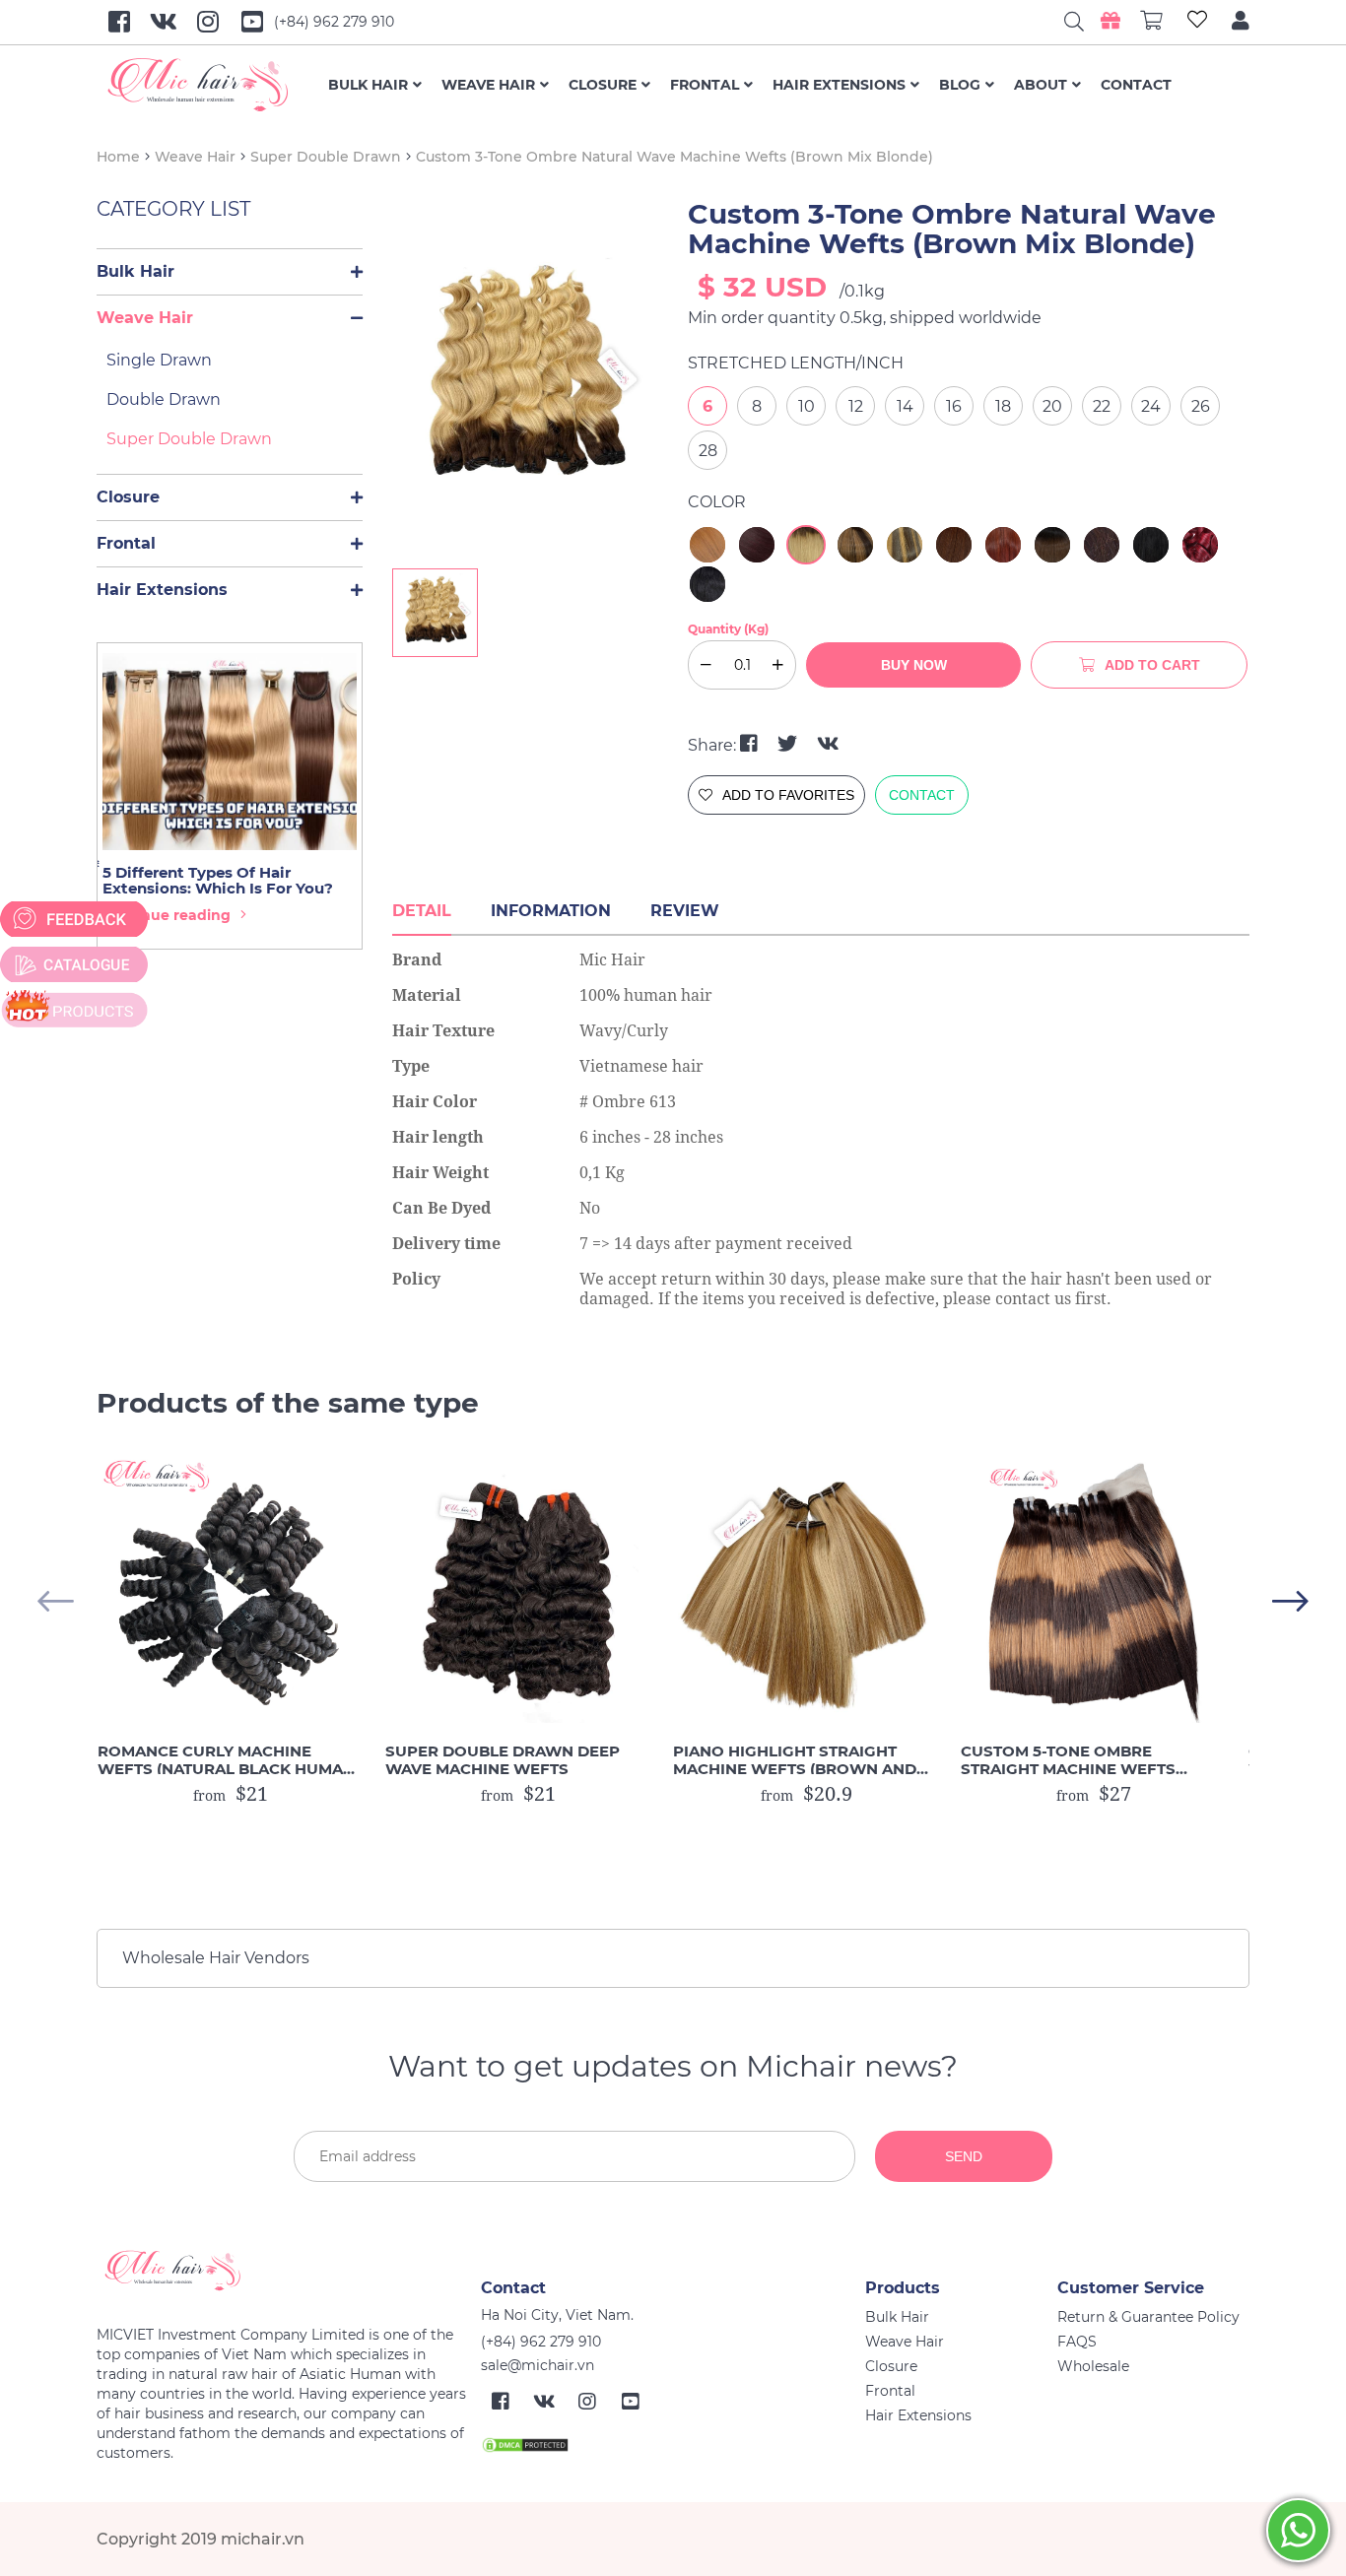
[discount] (74, 1010)
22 (1102, 406)
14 (905, 406)
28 (708, 451)
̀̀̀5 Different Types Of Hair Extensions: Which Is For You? (218, 880)
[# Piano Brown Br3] (905, 545)
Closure (603, 85)
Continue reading (167, 915)
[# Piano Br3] (855, 545)
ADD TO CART (1152, 665)
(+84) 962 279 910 (334, 22)
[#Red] (1200, 545)
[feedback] (74, 919)
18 (1003, 406)
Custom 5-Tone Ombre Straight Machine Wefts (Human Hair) (1068, 1760)
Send (964, 2156)
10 (807, 406)
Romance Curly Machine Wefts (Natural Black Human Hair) (226, 1760)
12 (856, 406)
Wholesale (1093, 2366)
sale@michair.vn (538, 2365)
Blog (960, 85)
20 (1052, 406)
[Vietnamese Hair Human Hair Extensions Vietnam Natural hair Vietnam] (212, 85)
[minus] (357, 272)
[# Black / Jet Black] (1151, 545)
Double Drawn (164, 399)
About (1041, 85)
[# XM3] (1003, 545)
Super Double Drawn (326, 157)
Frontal (705, 85)
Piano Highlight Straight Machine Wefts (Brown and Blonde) (795, 1760)
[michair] (281, 2271)
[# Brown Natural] (1102, 545)
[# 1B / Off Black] (707, 584)
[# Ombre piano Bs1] (1052, 545)
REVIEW (685, 911)
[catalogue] (74, 964)
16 (954, 406)
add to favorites (788, 795)
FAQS (1077, 2342)
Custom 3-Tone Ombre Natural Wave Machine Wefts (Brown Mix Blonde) (674, 157)
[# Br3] (707, 545)
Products (903, 2288)
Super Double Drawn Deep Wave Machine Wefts (503, 1760)
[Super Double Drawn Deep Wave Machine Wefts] (518, 1590)
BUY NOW (914, 665)
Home (118, 157)
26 (1201, 406)
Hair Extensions (839, 85)
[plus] (778, 665)
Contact (1136, 85)
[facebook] (751, 744)
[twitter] (790, 744)
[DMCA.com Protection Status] (525, 2444)
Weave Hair (488, 85)
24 (1151, 406)
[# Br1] (757, 545)
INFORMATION (551, 911)
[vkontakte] (828, 744)
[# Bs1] (954, 545)
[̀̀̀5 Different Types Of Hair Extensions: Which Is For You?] (230, 752)
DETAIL (422, 911)
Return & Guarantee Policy (1148, 2317)
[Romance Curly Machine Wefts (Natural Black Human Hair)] (231, 1590)
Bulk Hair (368, 85)
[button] (1290, 1601)
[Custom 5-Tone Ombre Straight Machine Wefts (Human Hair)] (1094, 1590)
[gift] (1110, 21)
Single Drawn (159, 360)
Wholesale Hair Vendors (216, 1958)
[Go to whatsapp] (1298, 2530)
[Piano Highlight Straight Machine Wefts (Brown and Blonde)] (806, 1590)
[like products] (1197, 22)
